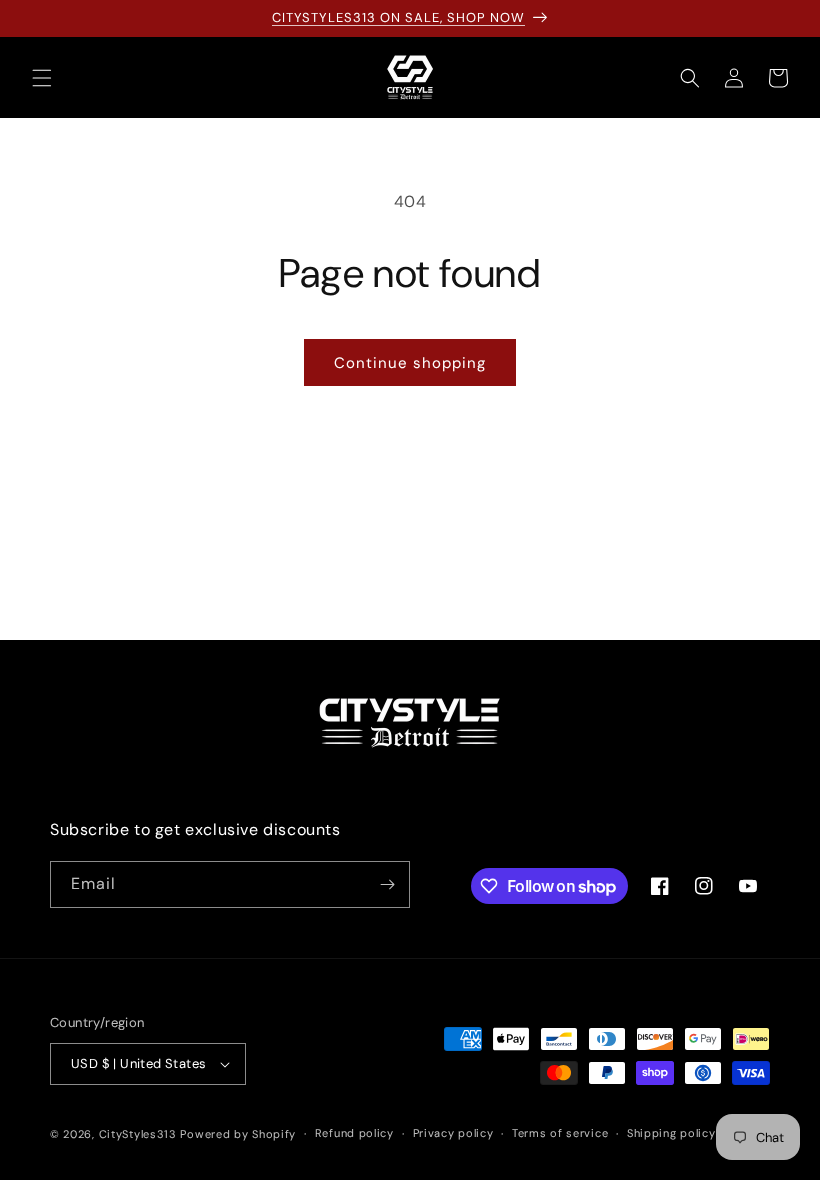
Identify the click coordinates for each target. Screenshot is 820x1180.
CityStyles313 (138, 1134)
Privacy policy (453, 1133)
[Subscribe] (387, 884)
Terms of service (560, 1133)
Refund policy (354, 1133)
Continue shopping (410, 363)
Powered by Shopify (238, 1134)
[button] (42, 78)
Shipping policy (671, 1133)
